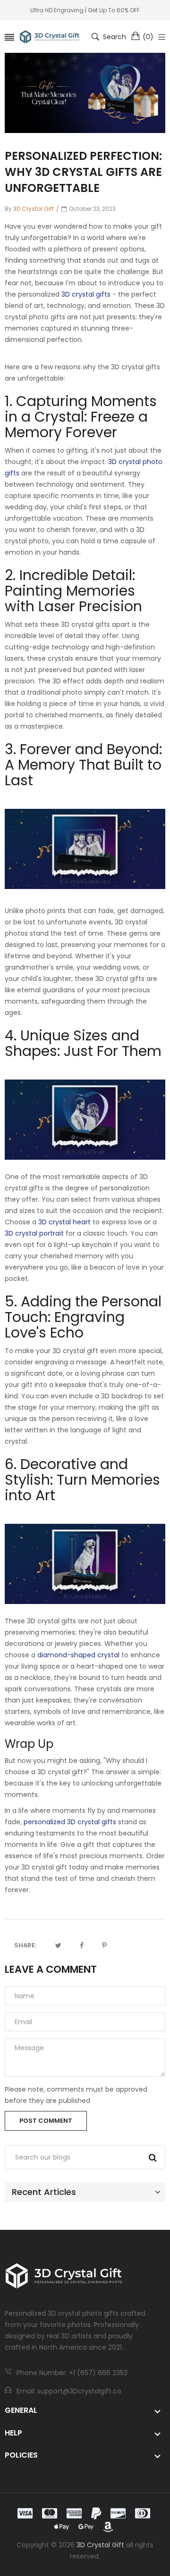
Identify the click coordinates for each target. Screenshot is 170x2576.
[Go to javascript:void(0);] (58, 1945)
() (148, 37)
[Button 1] (153, 2158)
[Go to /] (50, 37)
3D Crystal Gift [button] (100, 2545)
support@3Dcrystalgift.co (79, 2391)
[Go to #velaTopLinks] (162, 37)
